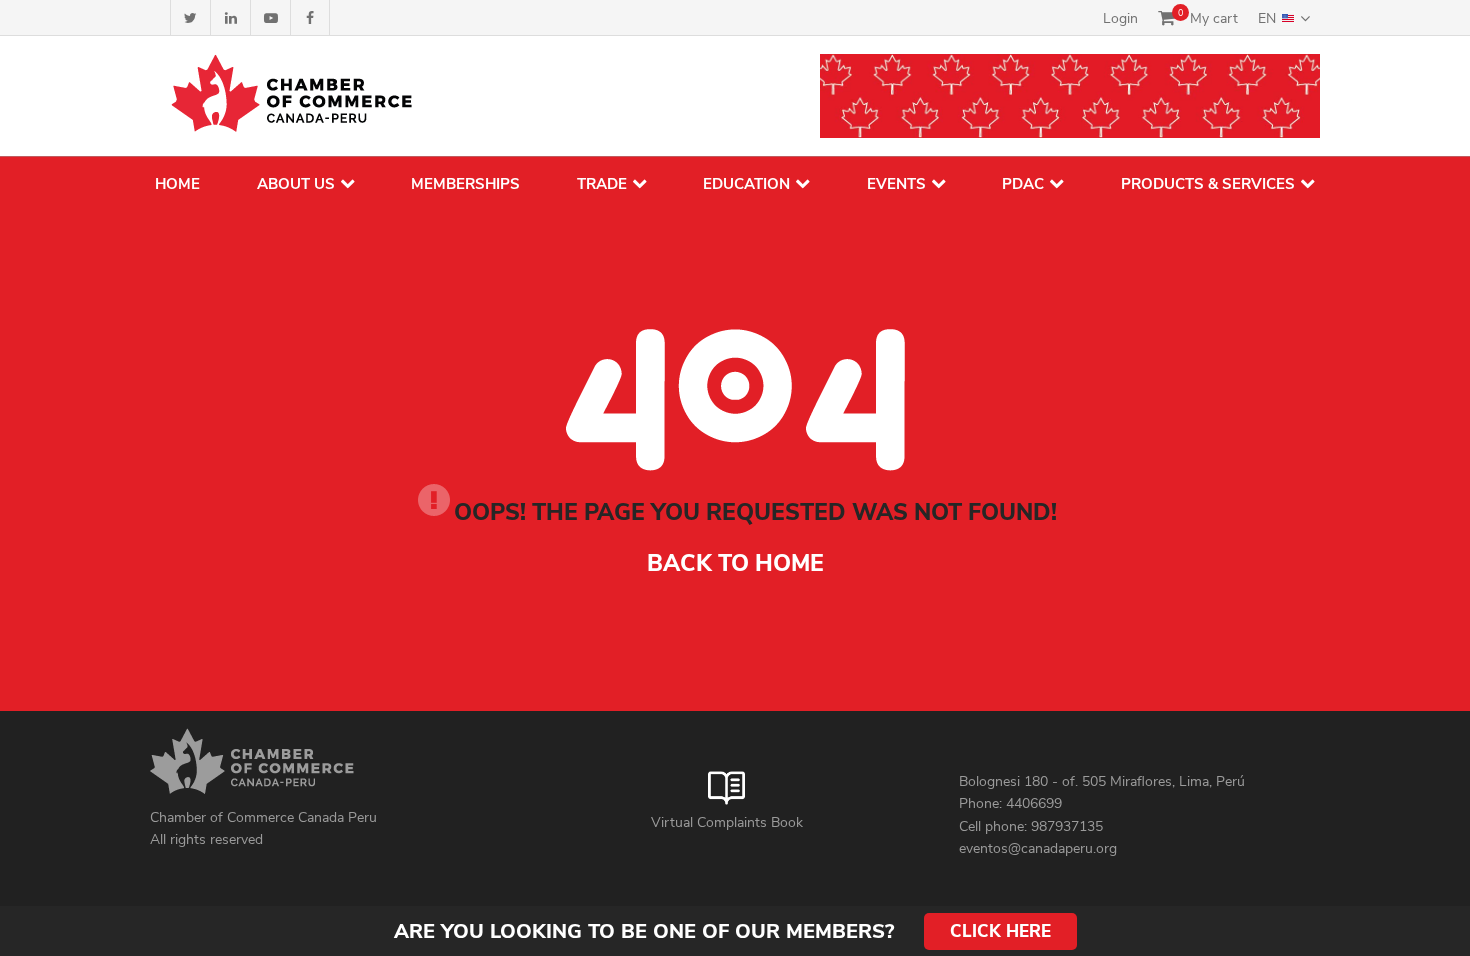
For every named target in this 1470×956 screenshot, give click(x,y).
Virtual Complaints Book (727, 822)
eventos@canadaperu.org (1038, 848)
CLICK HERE (1000, 931)
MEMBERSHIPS (465, 184)
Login (1120, 18)
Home (177, 184)
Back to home (735, 563)
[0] (1166, 18)
